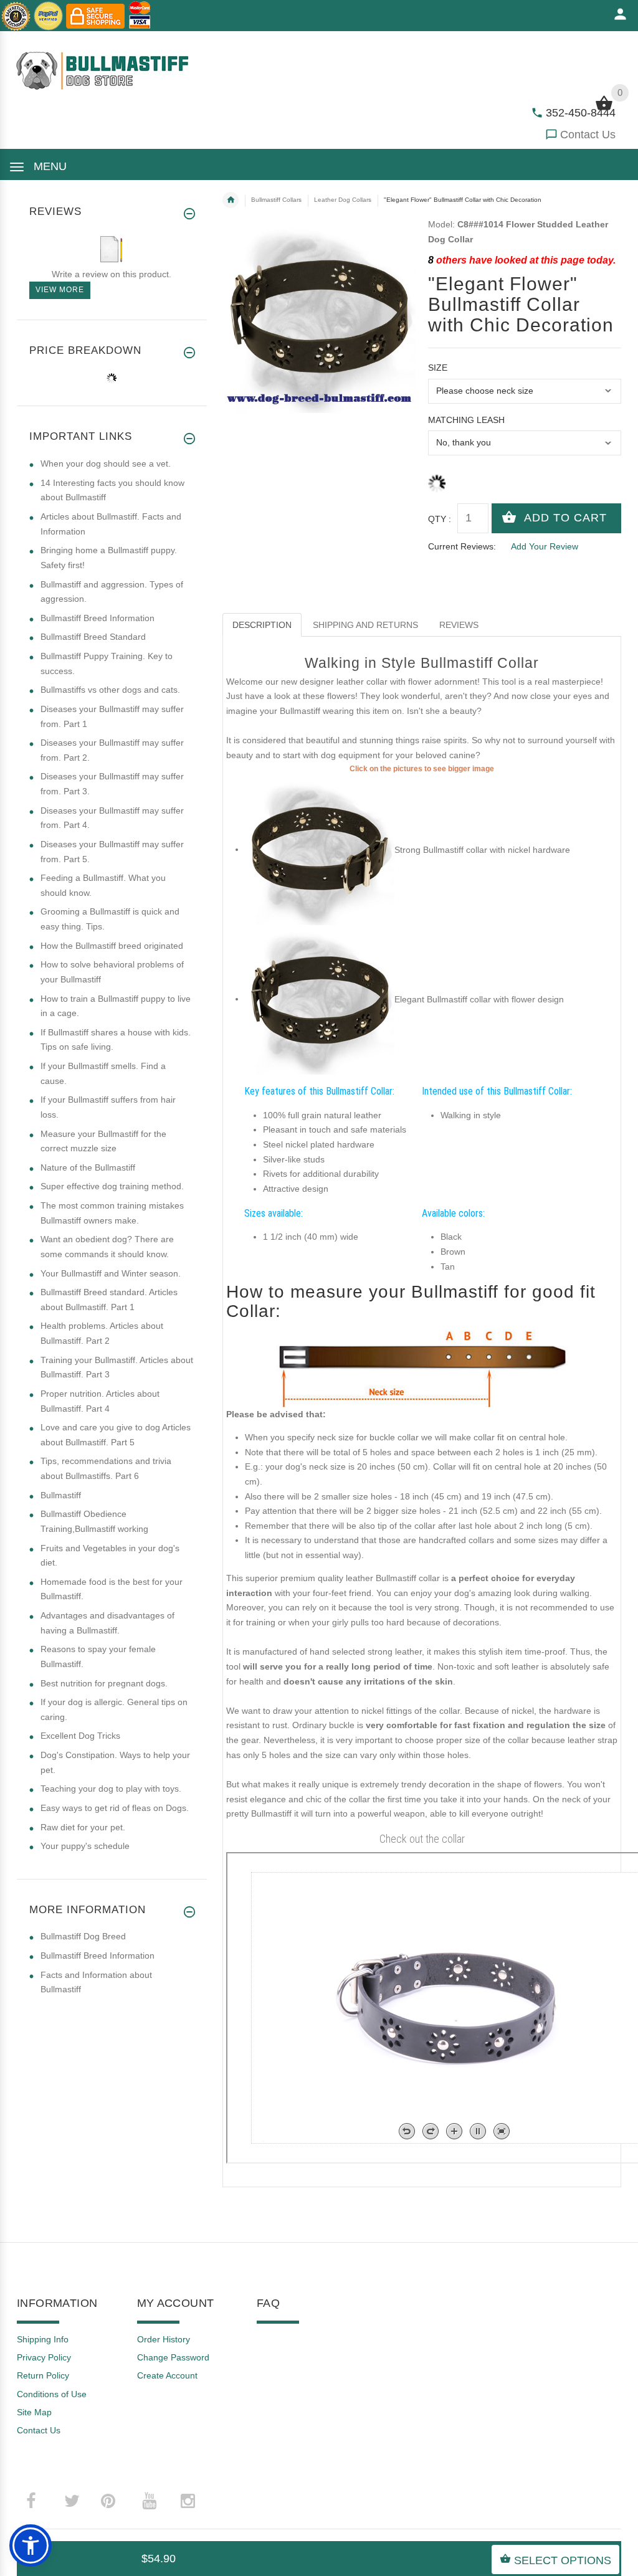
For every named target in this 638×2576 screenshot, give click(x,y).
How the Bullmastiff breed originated (112, 946)
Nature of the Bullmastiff (88, 1167)
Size (438, 368)
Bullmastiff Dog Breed (83, 1936)
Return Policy (43, 2375)
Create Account (167, 2375)
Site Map (34, 2412)
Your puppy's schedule (85, 1846)
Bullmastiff (61, 1495)
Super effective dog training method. (112, 1186)
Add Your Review (545, 546)
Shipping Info (43, 2339)
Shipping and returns (365, 625)
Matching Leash (466, 420)
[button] (31, 2545)
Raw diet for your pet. (83, 1827)
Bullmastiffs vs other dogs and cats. (110, 690)
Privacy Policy (44, 2357)
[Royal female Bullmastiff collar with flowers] (320, 999)
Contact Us (588, 135)
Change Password (173, 2357)
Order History (164, 2339)
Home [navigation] (231, 200)
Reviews (459, 625)
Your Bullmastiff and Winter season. (111, 1273)
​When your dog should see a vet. (106, 463)
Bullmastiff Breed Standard (93, 637)
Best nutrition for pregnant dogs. (104, 1683)
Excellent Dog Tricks (80, 1736)
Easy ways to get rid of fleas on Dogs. (115, 1808)
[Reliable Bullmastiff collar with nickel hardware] (320, 849)
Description (262, 625)
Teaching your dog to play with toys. (111, 1789)
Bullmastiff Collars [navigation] (276, 200)
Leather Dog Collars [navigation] (343, 200)
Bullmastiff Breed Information (98, 618)
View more (60, 290)
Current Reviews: (462, 546)
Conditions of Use (52, 2394)
